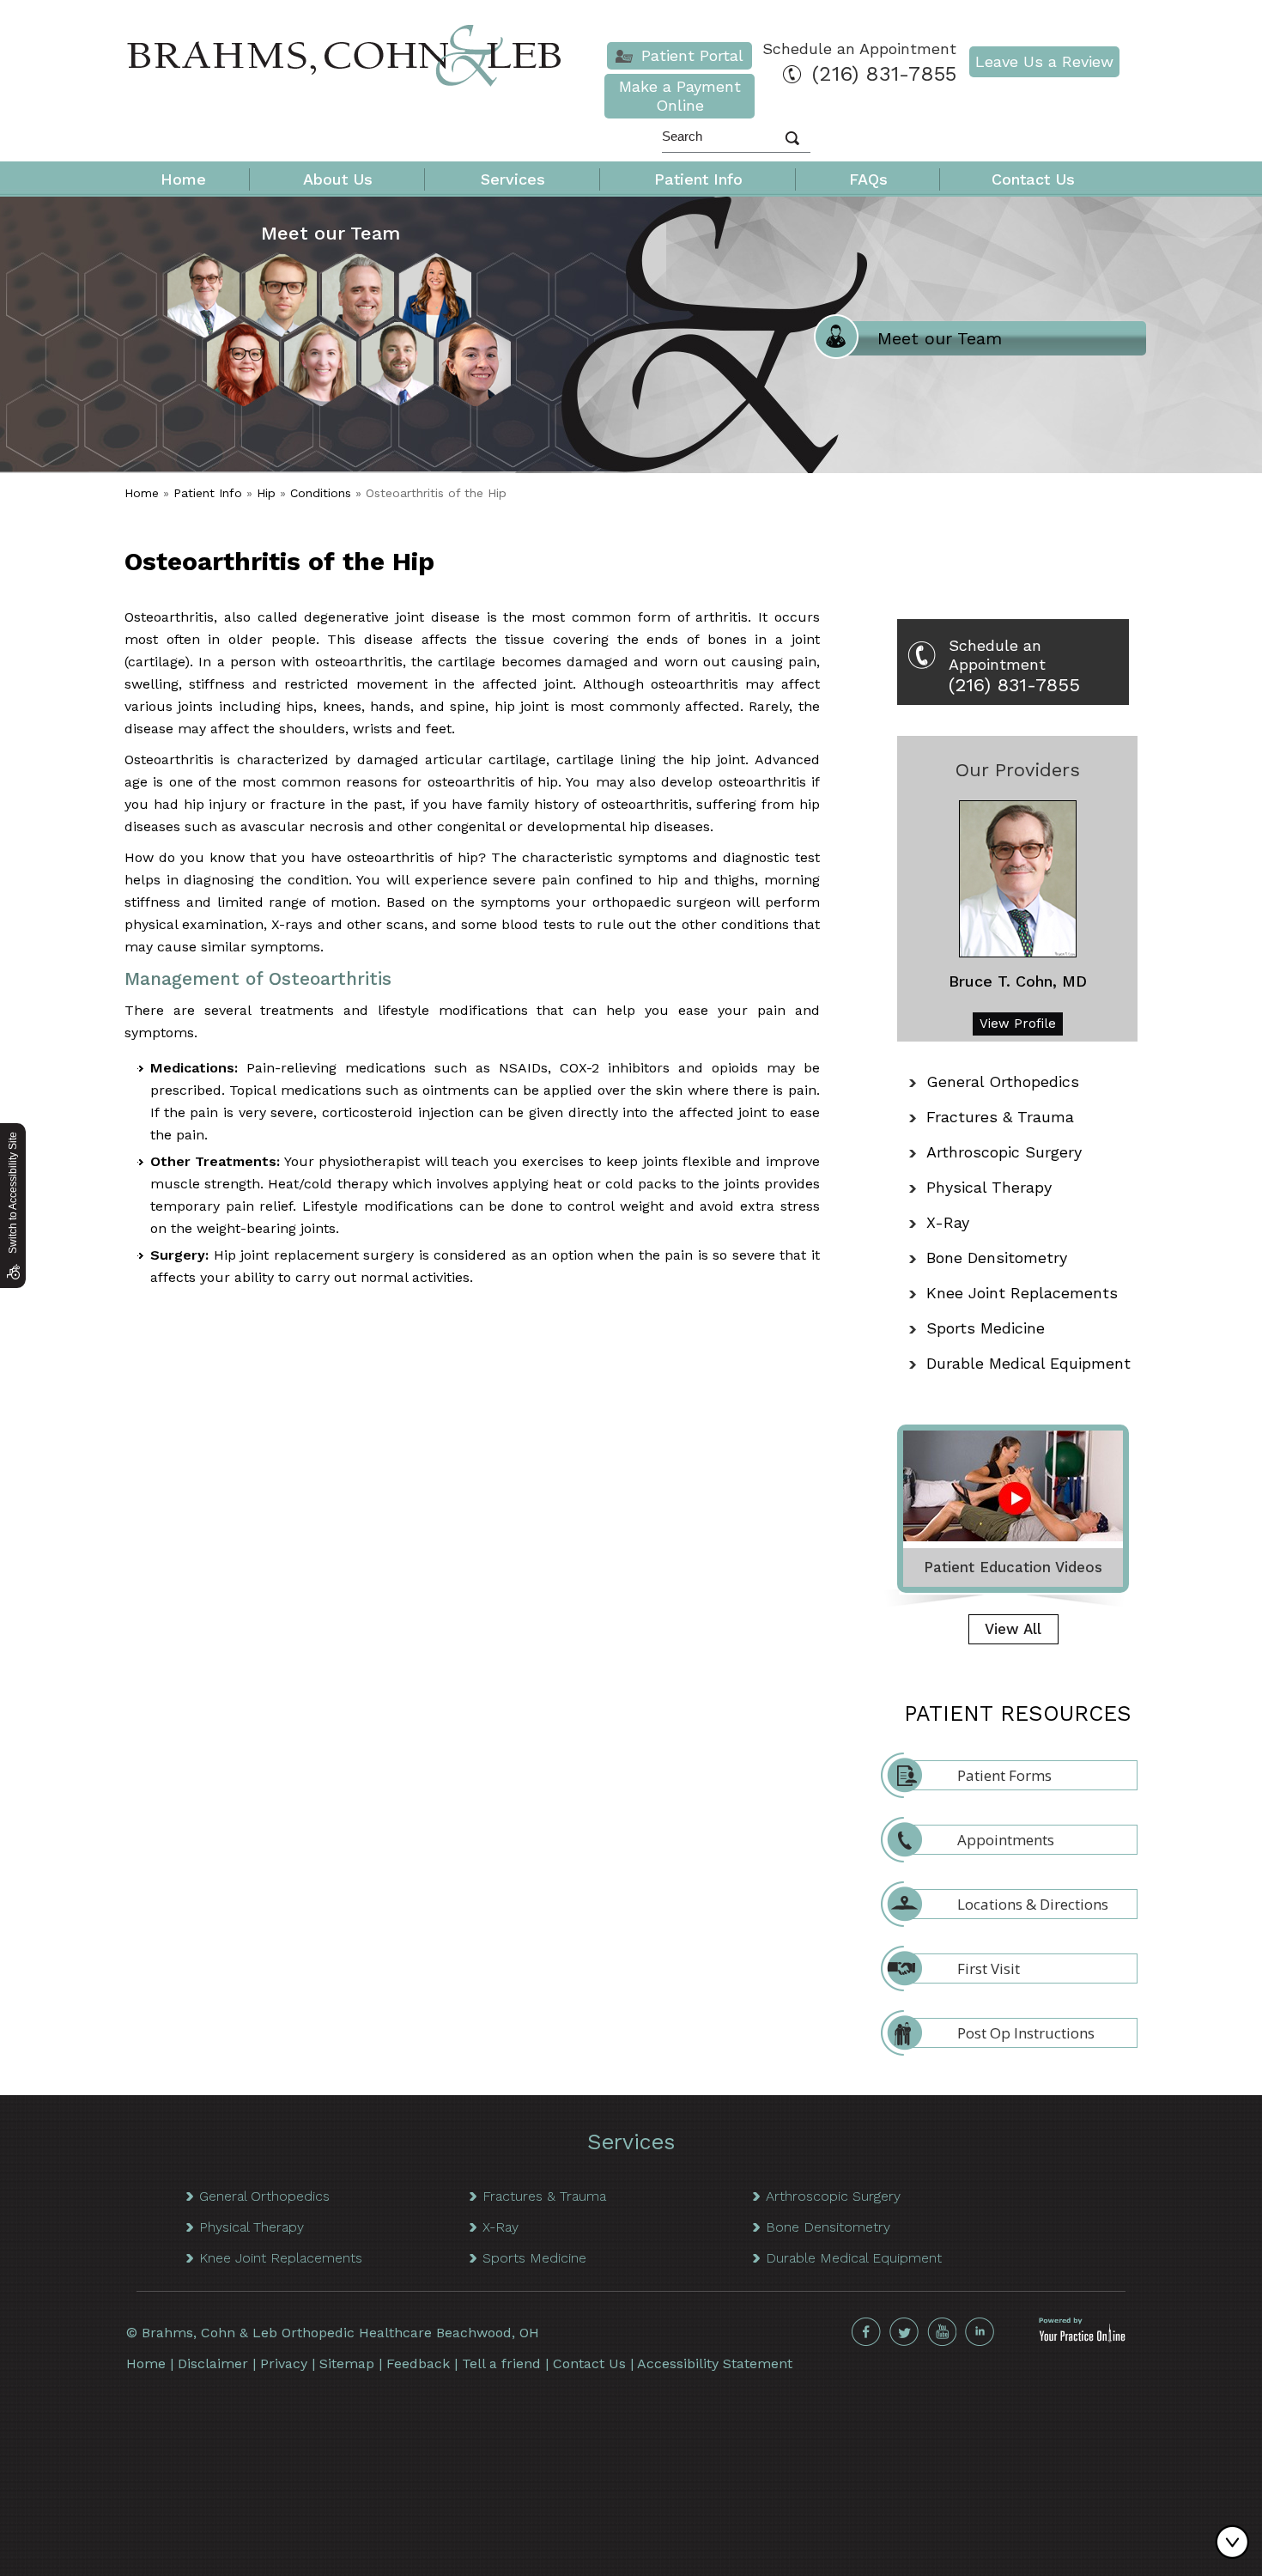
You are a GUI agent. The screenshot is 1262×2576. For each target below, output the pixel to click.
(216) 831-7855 (884, 74)
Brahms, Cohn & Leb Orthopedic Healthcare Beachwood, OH (340, 2333)
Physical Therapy (989, 1187)
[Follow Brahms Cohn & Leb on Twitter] (904, 2332)
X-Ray (948, 1222)
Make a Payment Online (680, 96)
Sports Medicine (986, 1328)
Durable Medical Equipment (1028, 1363)
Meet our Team (331, 233)
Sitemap (347, 2363)
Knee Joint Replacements (1022, 1293)
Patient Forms (1004, 1775)
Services (513, 179)
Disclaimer (213, 2363)
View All (1013, 1629)
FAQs (868, 179)
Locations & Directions (1033, 1904)
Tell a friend (501, 2363)
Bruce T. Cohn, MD (1018, 981)
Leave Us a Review (1044, 61)
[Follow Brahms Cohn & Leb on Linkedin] (980, 2332)
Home (183, 179)
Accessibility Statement (715, 2363)
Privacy (284, 2363)
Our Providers (1018, 770)
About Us (338, 179)
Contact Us (1033, 179)
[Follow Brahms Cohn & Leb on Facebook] (866, 2332)
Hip (266, 493)
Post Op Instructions (1026, 2033)
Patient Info (698, 179)
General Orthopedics (1003, 1081)
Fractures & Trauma (1000, 1117)
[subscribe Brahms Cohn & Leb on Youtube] (942, 2332)
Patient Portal (692, 55)
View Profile (1018, 1024)
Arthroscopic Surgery (1004, 1152)
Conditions (321, 493)
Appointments (1006, 1840)
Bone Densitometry (997, 1258)
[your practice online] (1082, 2338)
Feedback (418, 2363)
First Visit (989, 1968)
